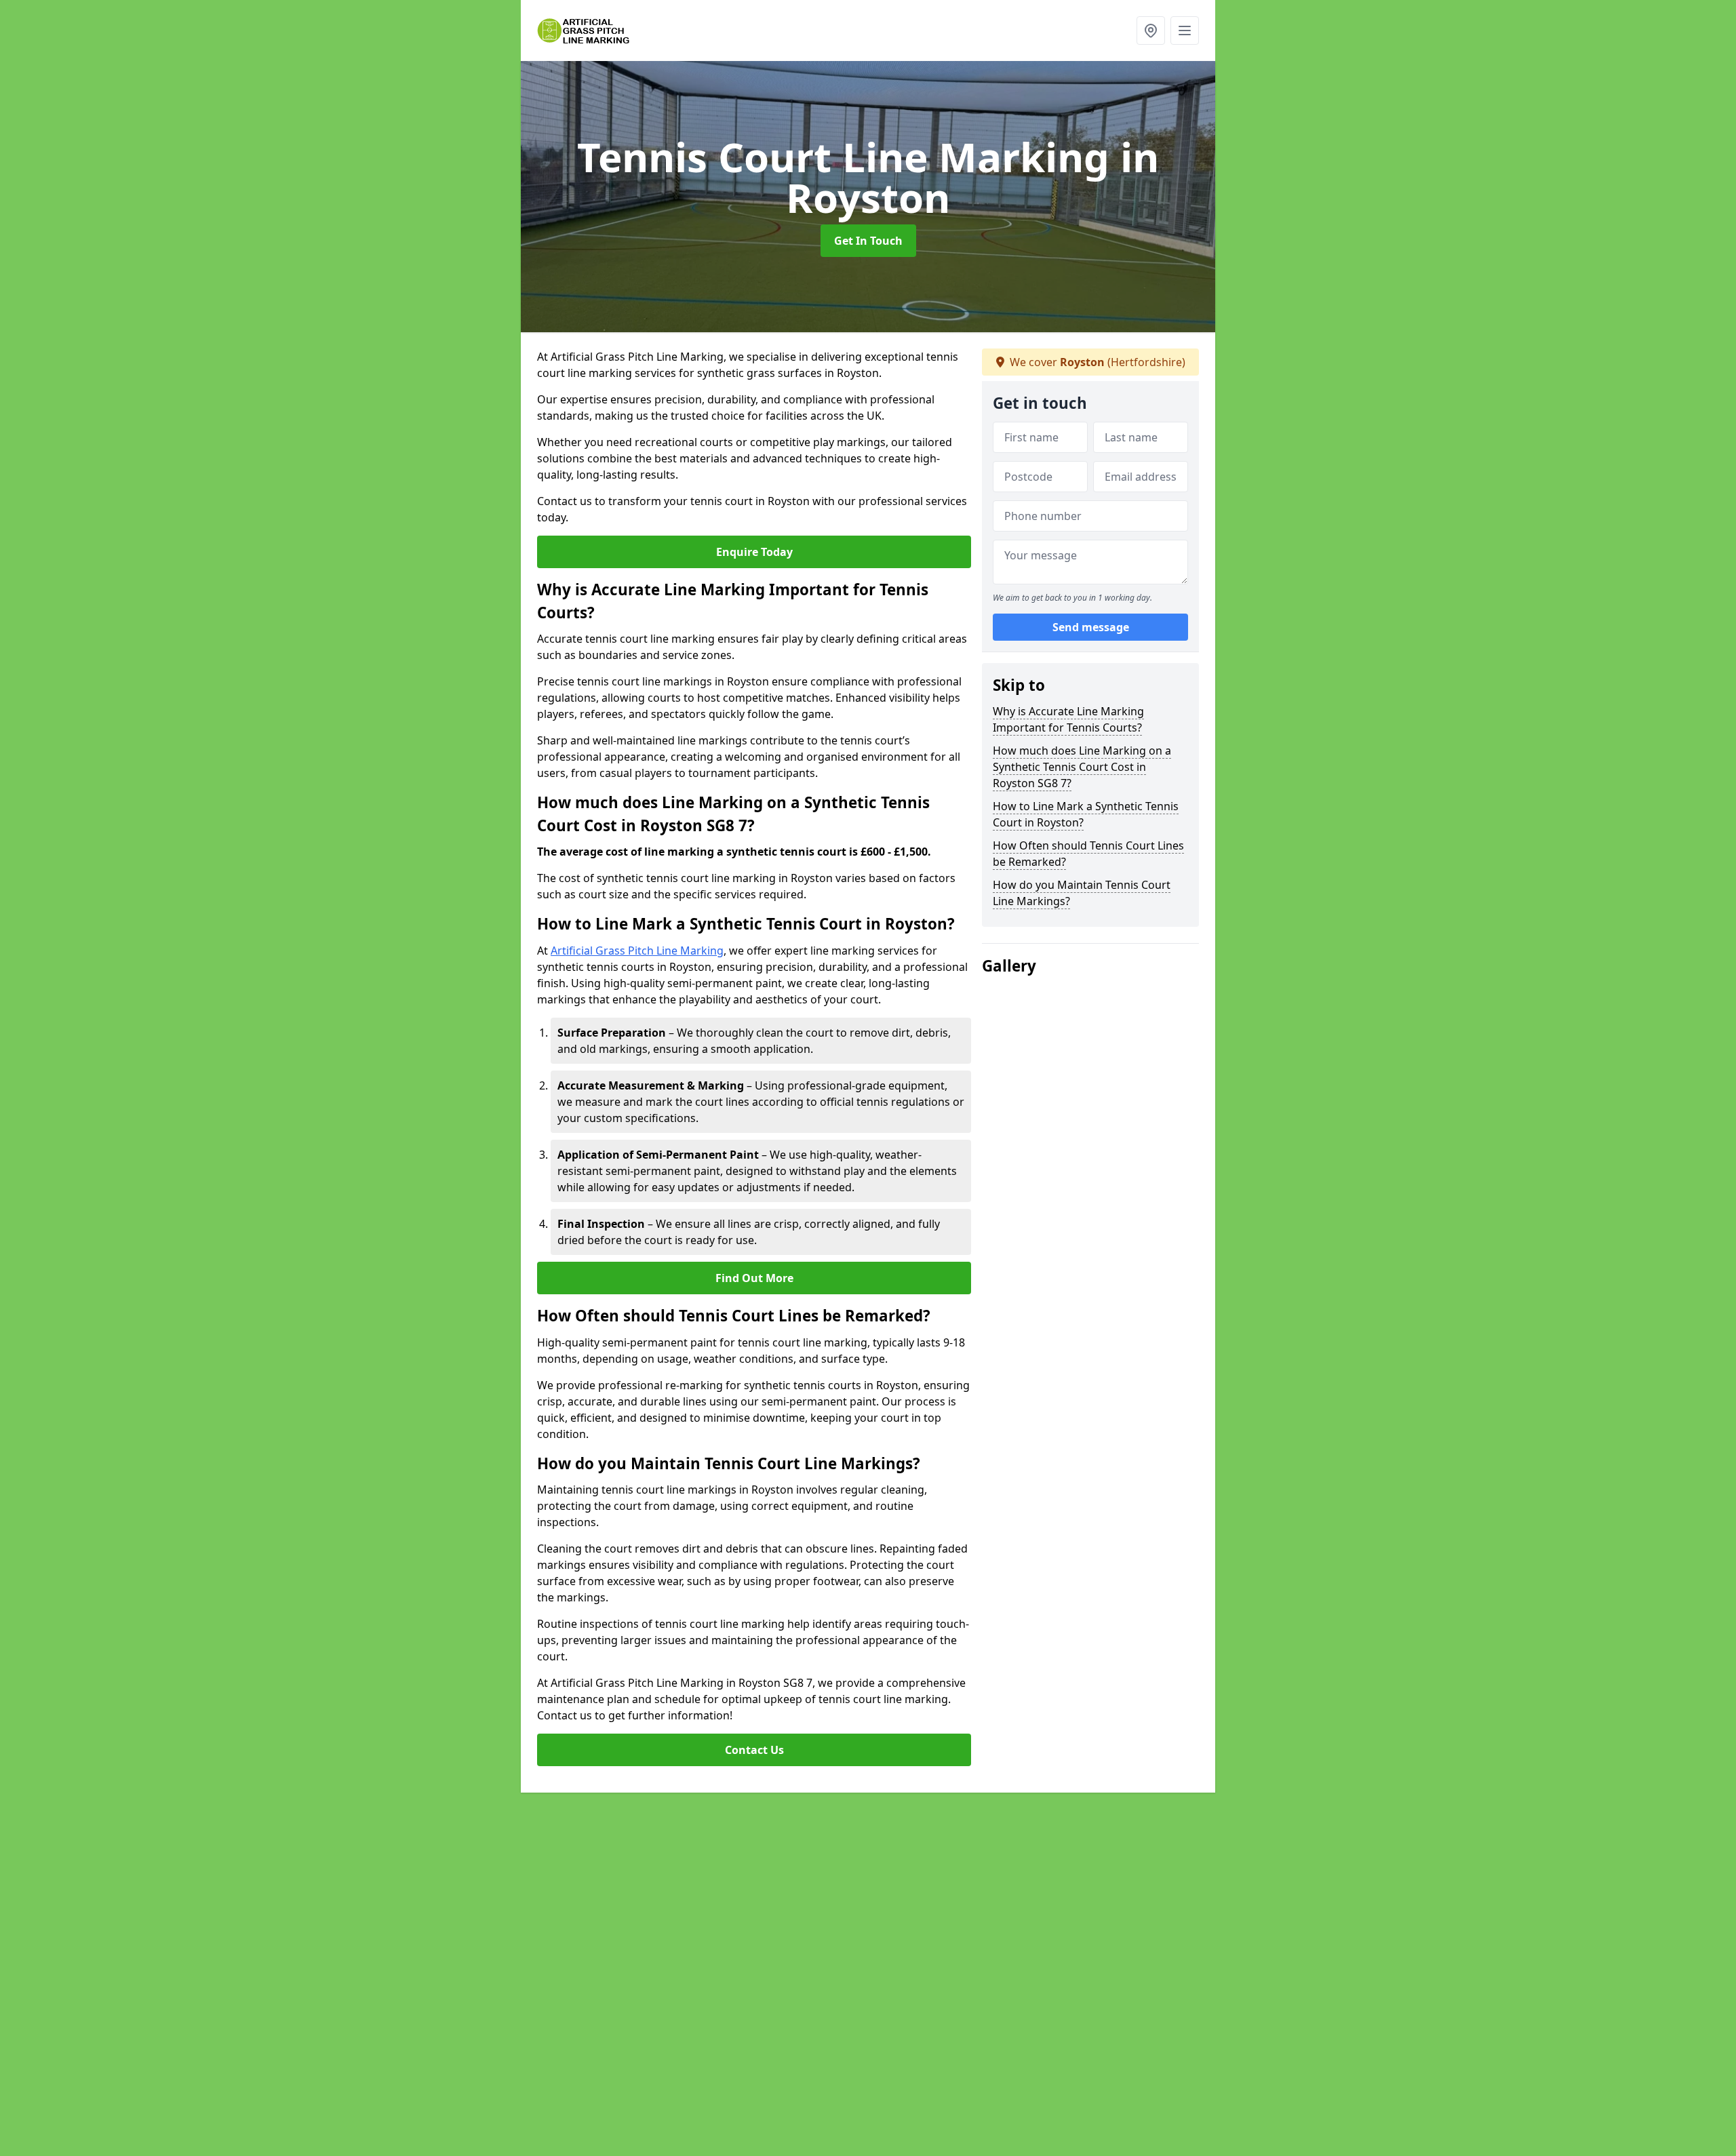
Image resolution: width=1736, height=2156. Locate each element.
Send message (1091, 627)
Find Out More (754, 1278)
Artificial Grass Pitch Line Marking (637, 951)
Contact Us (754, 1750)
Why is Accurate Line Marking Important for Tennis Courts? (1068, 719)
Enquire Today (754, 552)
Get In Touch (868, 241)
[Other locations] (1151, 31)
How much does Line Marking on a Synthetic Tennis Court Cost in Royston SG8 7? (1082, 767)
